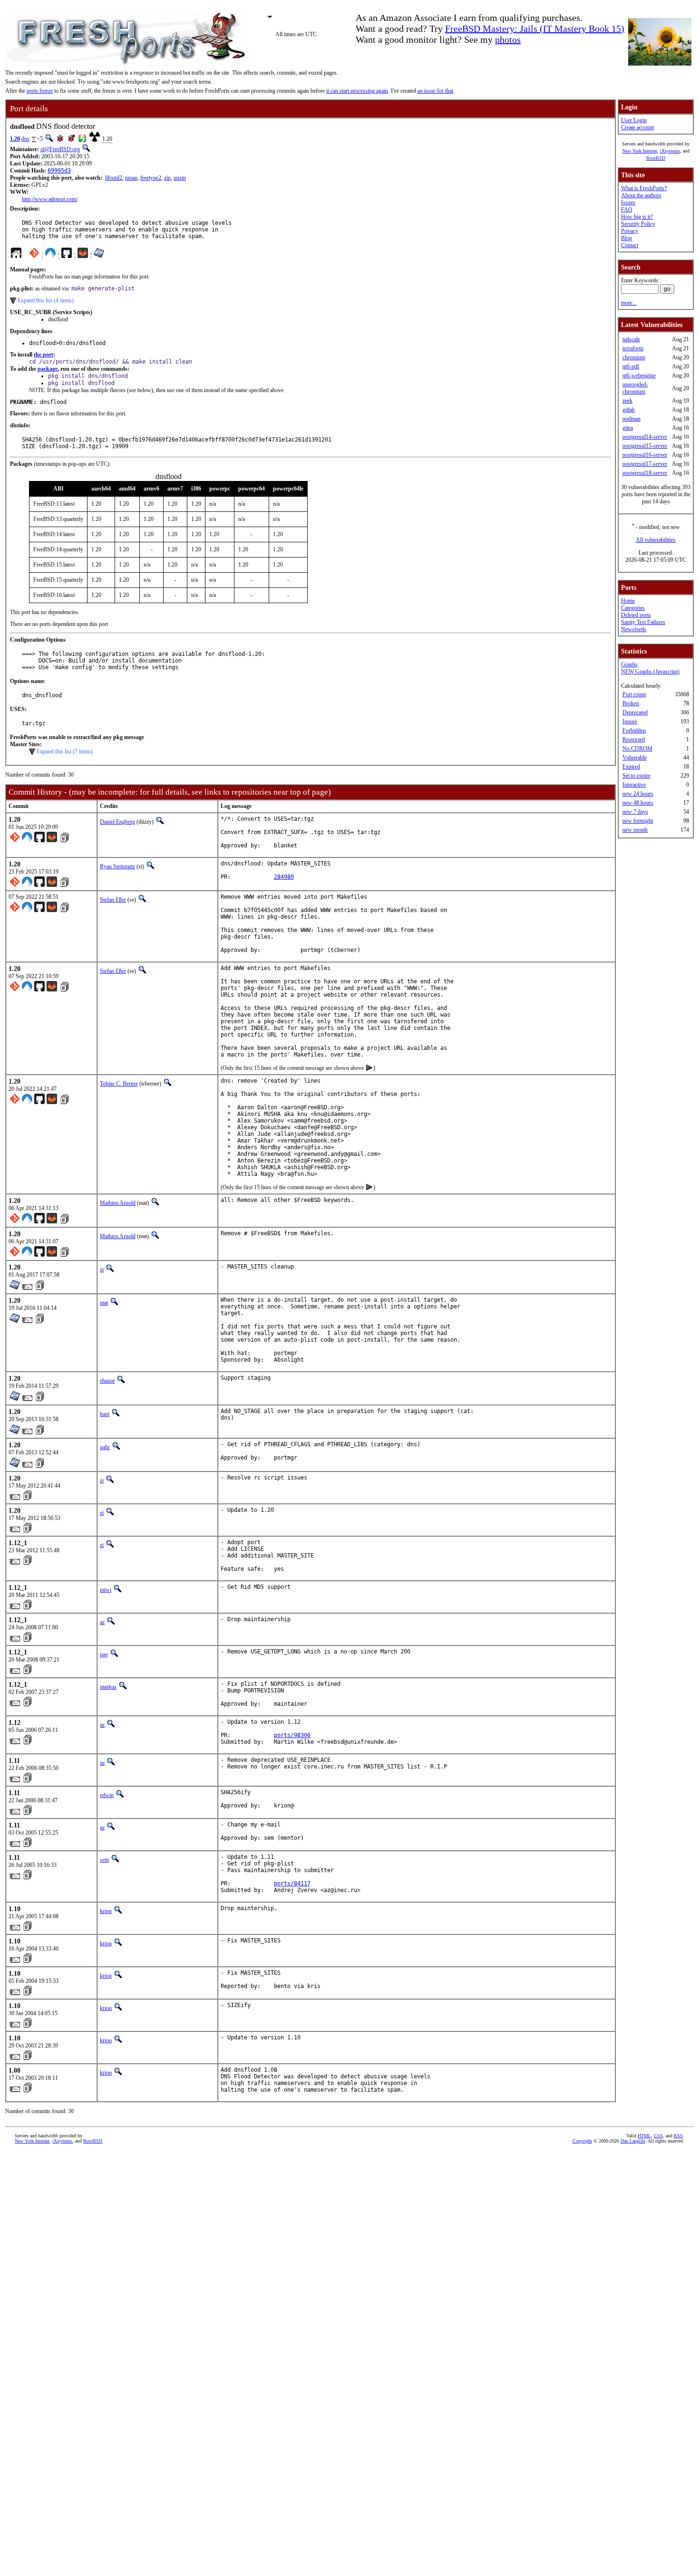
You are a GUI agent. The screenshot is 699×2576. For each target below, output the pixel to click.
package (48, 369)
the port (44, 355)
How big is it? (637, 217)
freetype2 (151, 178)
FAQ (627, 210)
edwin (107, 1795)
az (102, 1622)
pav (104, 1654)
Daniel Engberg (117, 822)
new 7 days (635, 812)
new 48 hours (638, 803)
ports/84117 (292, 1884)
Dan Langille (633, 2141)
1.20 (15, 139)
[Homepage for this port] (16, 255)
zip (167, 178)
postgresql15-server (645, 446)
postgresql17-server (645, 464)
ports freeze (40, 91)
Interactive (634, 785)
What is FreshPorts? (644, 188)
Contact (630, 245)
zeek (627, 401)
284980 (284, 877)
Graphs (629, 664)
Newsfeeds (634, 629)
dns (25, 139)
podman (631, 419)
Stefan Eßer (113, 900)
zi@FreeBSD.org (60, 149)
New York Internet (640, 151)
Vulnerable (635, 758)
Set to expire (636, 776)
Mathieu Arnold (118, 1203)
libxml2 (114, 178)
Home (628, 601)
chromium (634, 357)
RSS (678, 2136)
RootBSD (656, 158)
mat (104, 1303)
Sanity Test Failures (643, 622)
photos (508, 39)
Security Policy (638, 224)
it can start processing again (357, 91)
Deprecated (635, 712)
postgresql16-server (645, 455)
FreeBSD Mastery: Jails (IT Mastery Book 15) (535, 29)
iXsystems (670, 151)
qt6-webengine (639, 375)
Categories (633, 608)
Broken (631, 703)
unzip (180, 178)
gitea (628, 428)
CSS (658, 2136)
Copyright (582, 2141)
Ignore (630, 721)
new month (635, 830)
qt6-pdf (631, 366)
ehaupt (107, 1381)
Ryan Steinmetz (117, 866)
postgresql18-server (645, 473)
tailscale (631, 339)
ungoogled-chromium (635, 388)
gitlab (629, 410)
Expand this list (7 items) (65, 751)
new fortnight (638, 821)
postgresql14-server (645, 437)
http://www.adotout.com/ (50, 199)
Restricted (634, 740)
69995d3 (59, 171)
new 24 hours (638, 794)
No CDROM (637, 749)
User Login (634, 120)
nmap (131, 178)
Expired (631, 767)
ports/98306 (292, 1735)
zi (102, 1269)
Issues (628, 202)
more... (629, 303)
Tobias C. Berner (119, 1084)
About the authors (641, 195)
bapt (105, 1414)
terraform (633, 348)
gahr (105, 1447)
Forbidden (634, 731)
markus (108, 1687)
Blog (626, 238)
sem (104, 1860)
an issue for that (435, 91)
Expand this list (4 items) (46, 300)
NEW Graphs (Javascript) (650, 672)
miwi (106, 1590)
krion (106, 1911)
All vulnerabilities (656, 540)
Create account (637, 127)
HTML (644, 2136)
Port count (634, 694)
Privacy (630, 231)
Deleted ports (636, 615)
